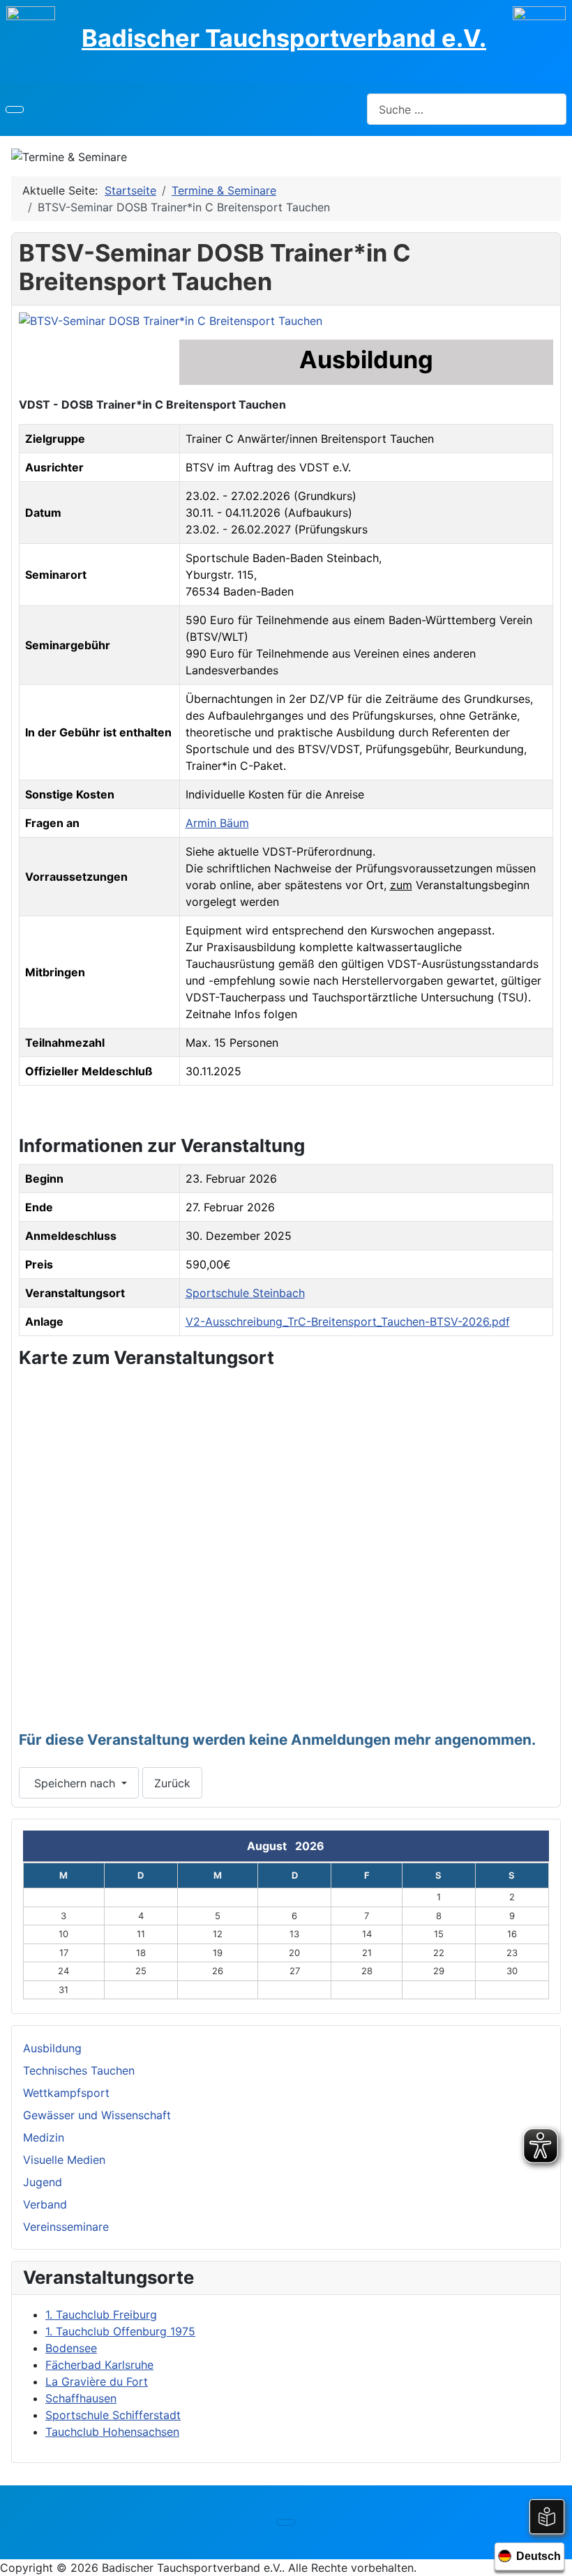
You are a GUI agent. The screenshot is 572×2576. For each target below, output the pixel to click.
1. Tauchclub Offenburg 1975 (120, 2331)
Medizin (44, 2137)
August (271, 1846)
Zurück (172, 1783)
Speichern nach (75, 1783)
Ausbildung (52, 2048)
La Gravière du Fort (97, 2381)
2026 (310, 1846)
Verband (45, 2204)
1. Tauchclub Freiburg (101, 2314)
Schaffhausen (81, 2398)
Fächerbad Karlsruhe (99, 2365)
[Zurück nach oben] (555, 2559)
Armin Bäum (217, 823)
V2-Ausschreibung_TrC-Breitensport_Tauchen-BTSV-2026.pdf (348, 1321)
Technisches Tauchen (79, 2070)
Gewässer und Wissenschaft (97, 2115)
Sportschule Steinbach (245, 1293)
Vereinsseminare (66, 2227)
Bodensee (71, 2348)
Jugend (43, 2182)
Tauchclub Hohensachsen (112, 2432)
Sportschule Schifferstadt (113, 2415)
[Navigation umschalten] (15, 109)
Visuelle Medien (64, 2160)
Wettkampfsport (66, 2093)
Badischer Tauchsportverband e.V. (284, 38)
